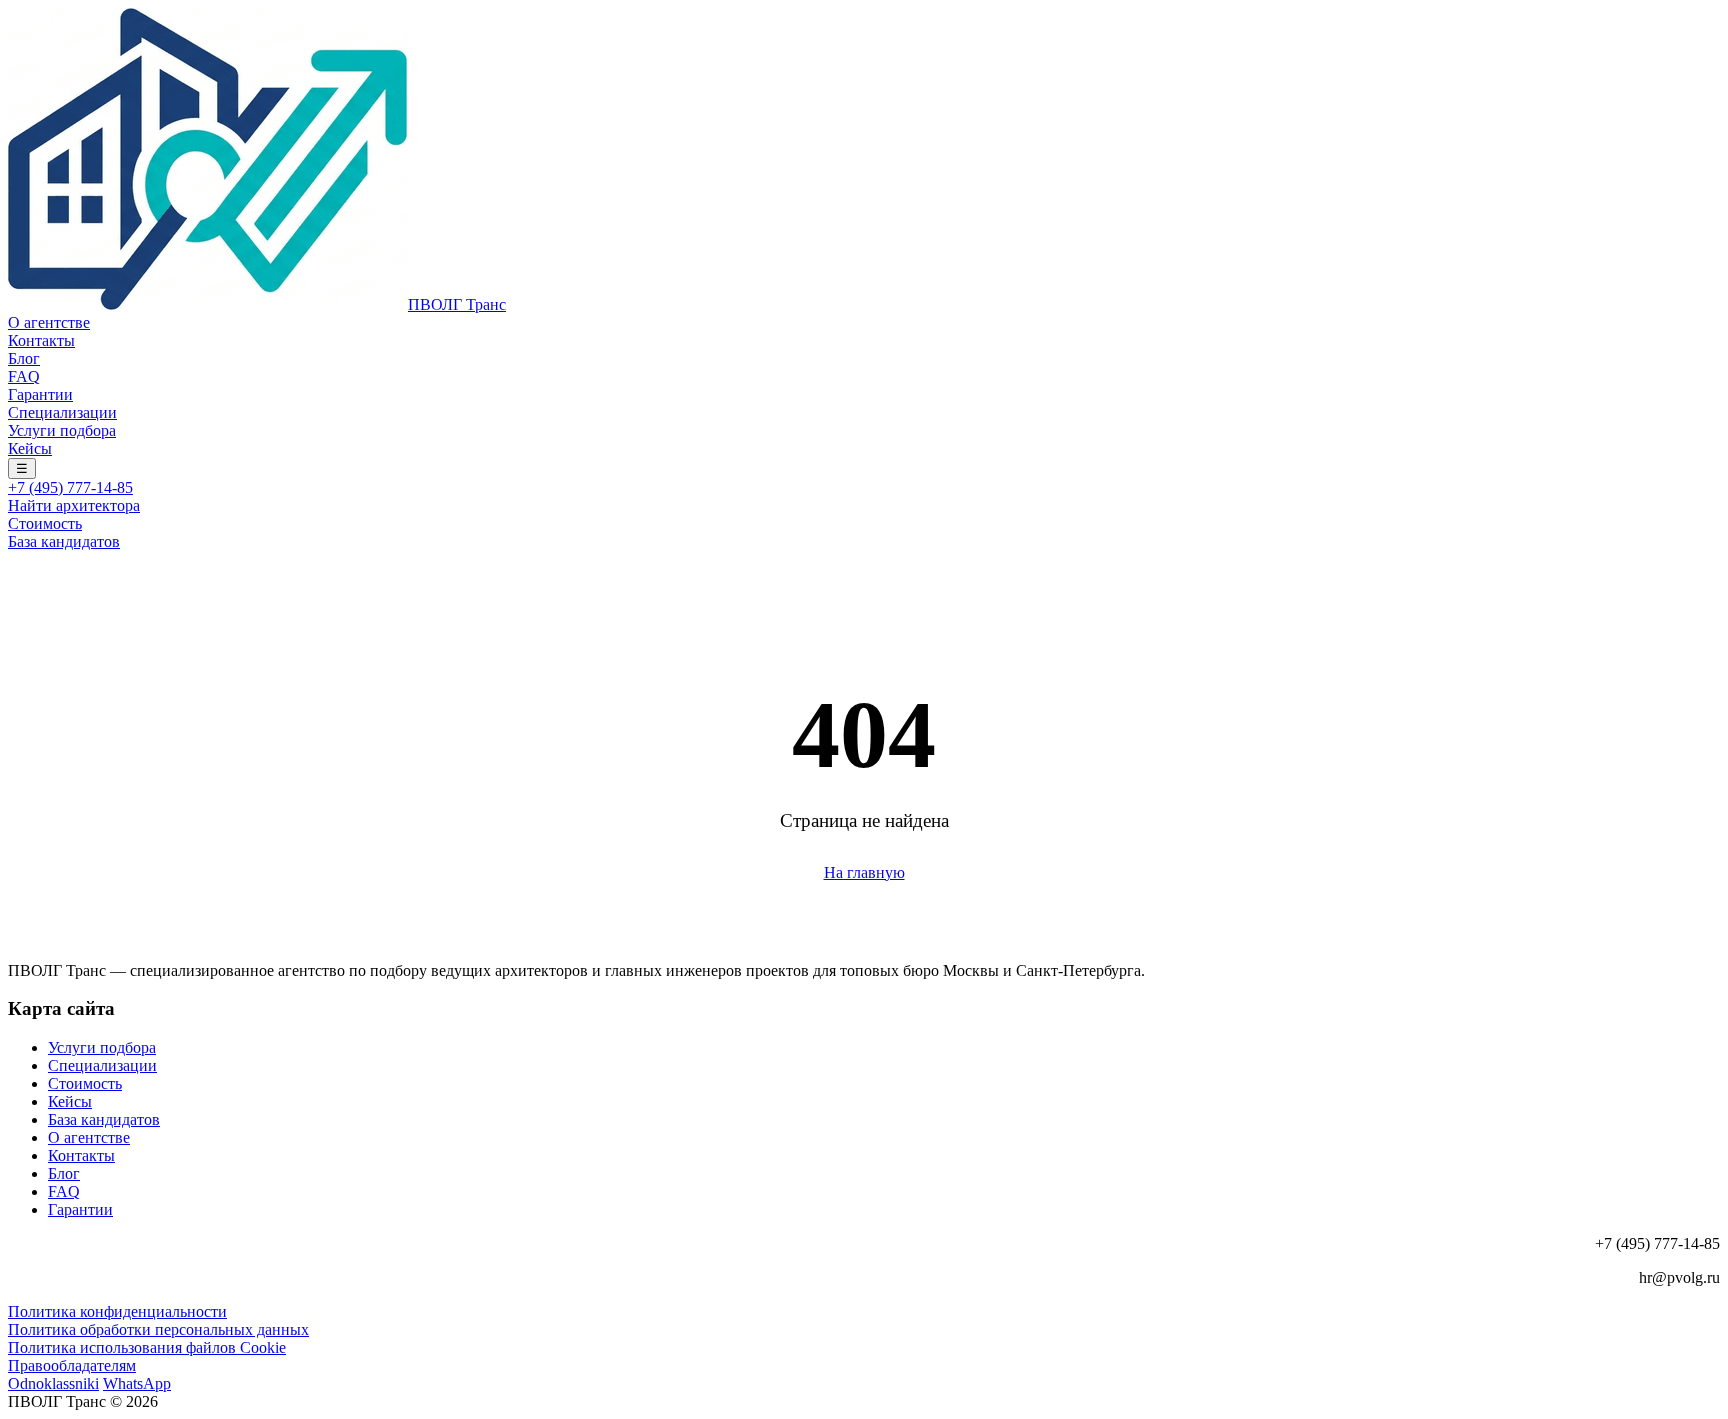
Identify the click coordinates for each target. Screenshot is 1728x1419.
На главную (864, 872)
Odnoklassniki (53, 1383)
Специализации (62, 412)
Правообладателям (72, 1365)
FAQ (24, 376)
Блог (24, 358)
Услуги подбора (62, 430)
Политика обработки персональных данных (158, 1329)
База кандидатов (64, 541)
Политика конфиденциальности (117, 1311)
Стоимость (45, 523)
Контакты (41, 340)
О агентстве (49, 322)
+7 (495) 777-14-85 (70, 487)
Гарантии (40, 394)
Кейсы (30, 448)
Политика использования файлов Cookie (147, 1347)
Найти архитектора (74, 505)
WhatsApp (137, 1383)
